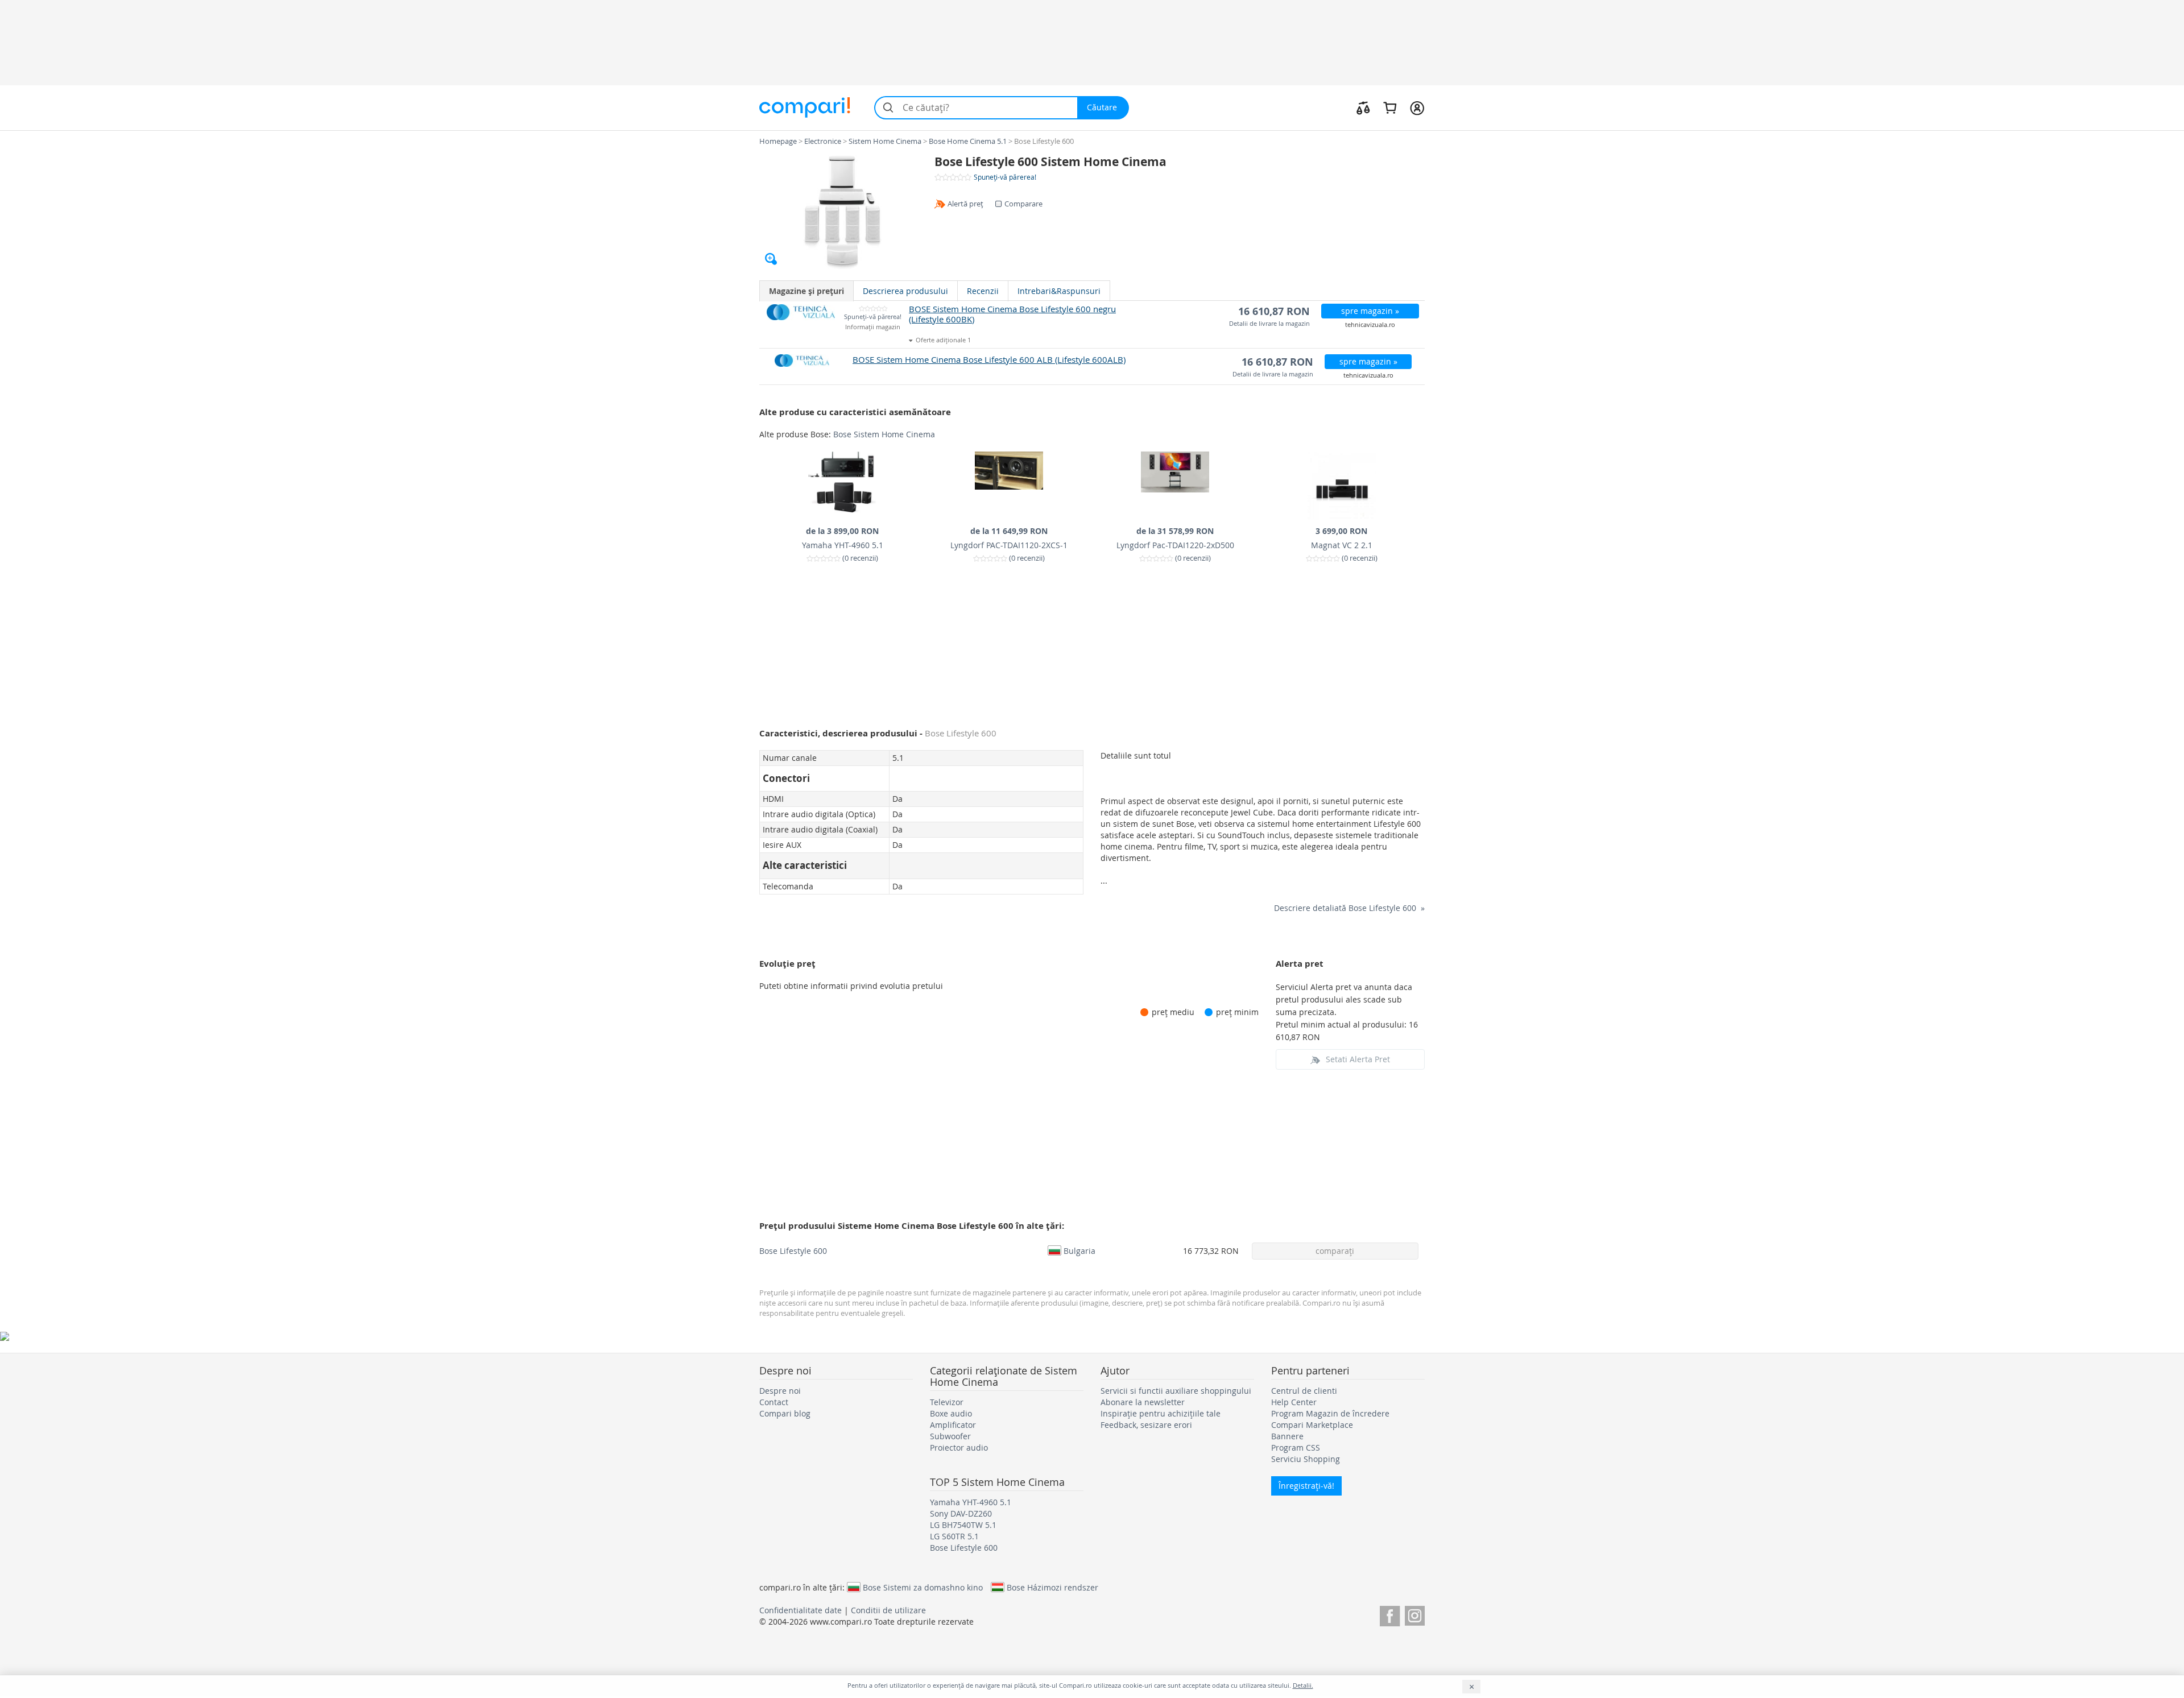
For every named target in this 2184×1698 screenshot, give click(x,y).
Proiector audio (959, 1448)
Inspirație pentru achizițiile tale (1161, 1413)
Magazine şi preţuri (806, 291)
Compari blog (785, 1413)
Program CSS (1296, 1448)
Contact (774, 1402)
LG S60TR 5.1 (954, 1536)
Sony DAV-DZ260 (961, 1513)
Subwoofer (950, 1436)
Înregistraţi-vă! (1306, 1486)
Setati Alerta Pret (1358, 1059)
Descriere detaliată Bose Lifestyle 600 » (1349, 908)
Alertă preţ (965, 204)
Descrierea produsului (905, 291)
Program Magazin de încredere (1330, 1413)
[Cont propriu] (1417, 107)
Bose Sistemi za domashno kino (923, 1587)
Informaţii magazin (873, 327)
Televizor (947, 1402)
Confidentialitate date (801, 1610)
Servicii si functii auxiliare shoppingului (1176, 1391)
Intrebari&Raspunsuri (1059, 291)
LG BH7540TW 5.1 (963, 1525)
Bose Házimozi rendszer (1052, 1587)
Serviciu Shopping (1306, 1459)
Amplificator (953, 1425)
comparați (1335, 1251)
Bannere (1287, 1436)
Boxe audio (951, 1413)
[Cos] (1390, 107)
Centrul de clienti (1304, 1391)
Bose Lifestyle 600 (793, 1251)
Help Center (1294, 1402)
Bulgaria (1079, 1250)
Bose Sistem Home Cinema (884, 434)
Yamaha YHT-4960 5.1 (971, 1502)
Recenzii (983, 291)
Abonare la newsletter (1143, 1402)
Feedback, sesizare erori (1146, 1425)
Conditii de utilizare (888, 1610)
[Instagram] (1415, 1614)
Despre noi (780, 1391)
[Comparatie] (1363, 107)
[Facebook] (1390, 1614)
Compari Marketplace (1312, 1425)
